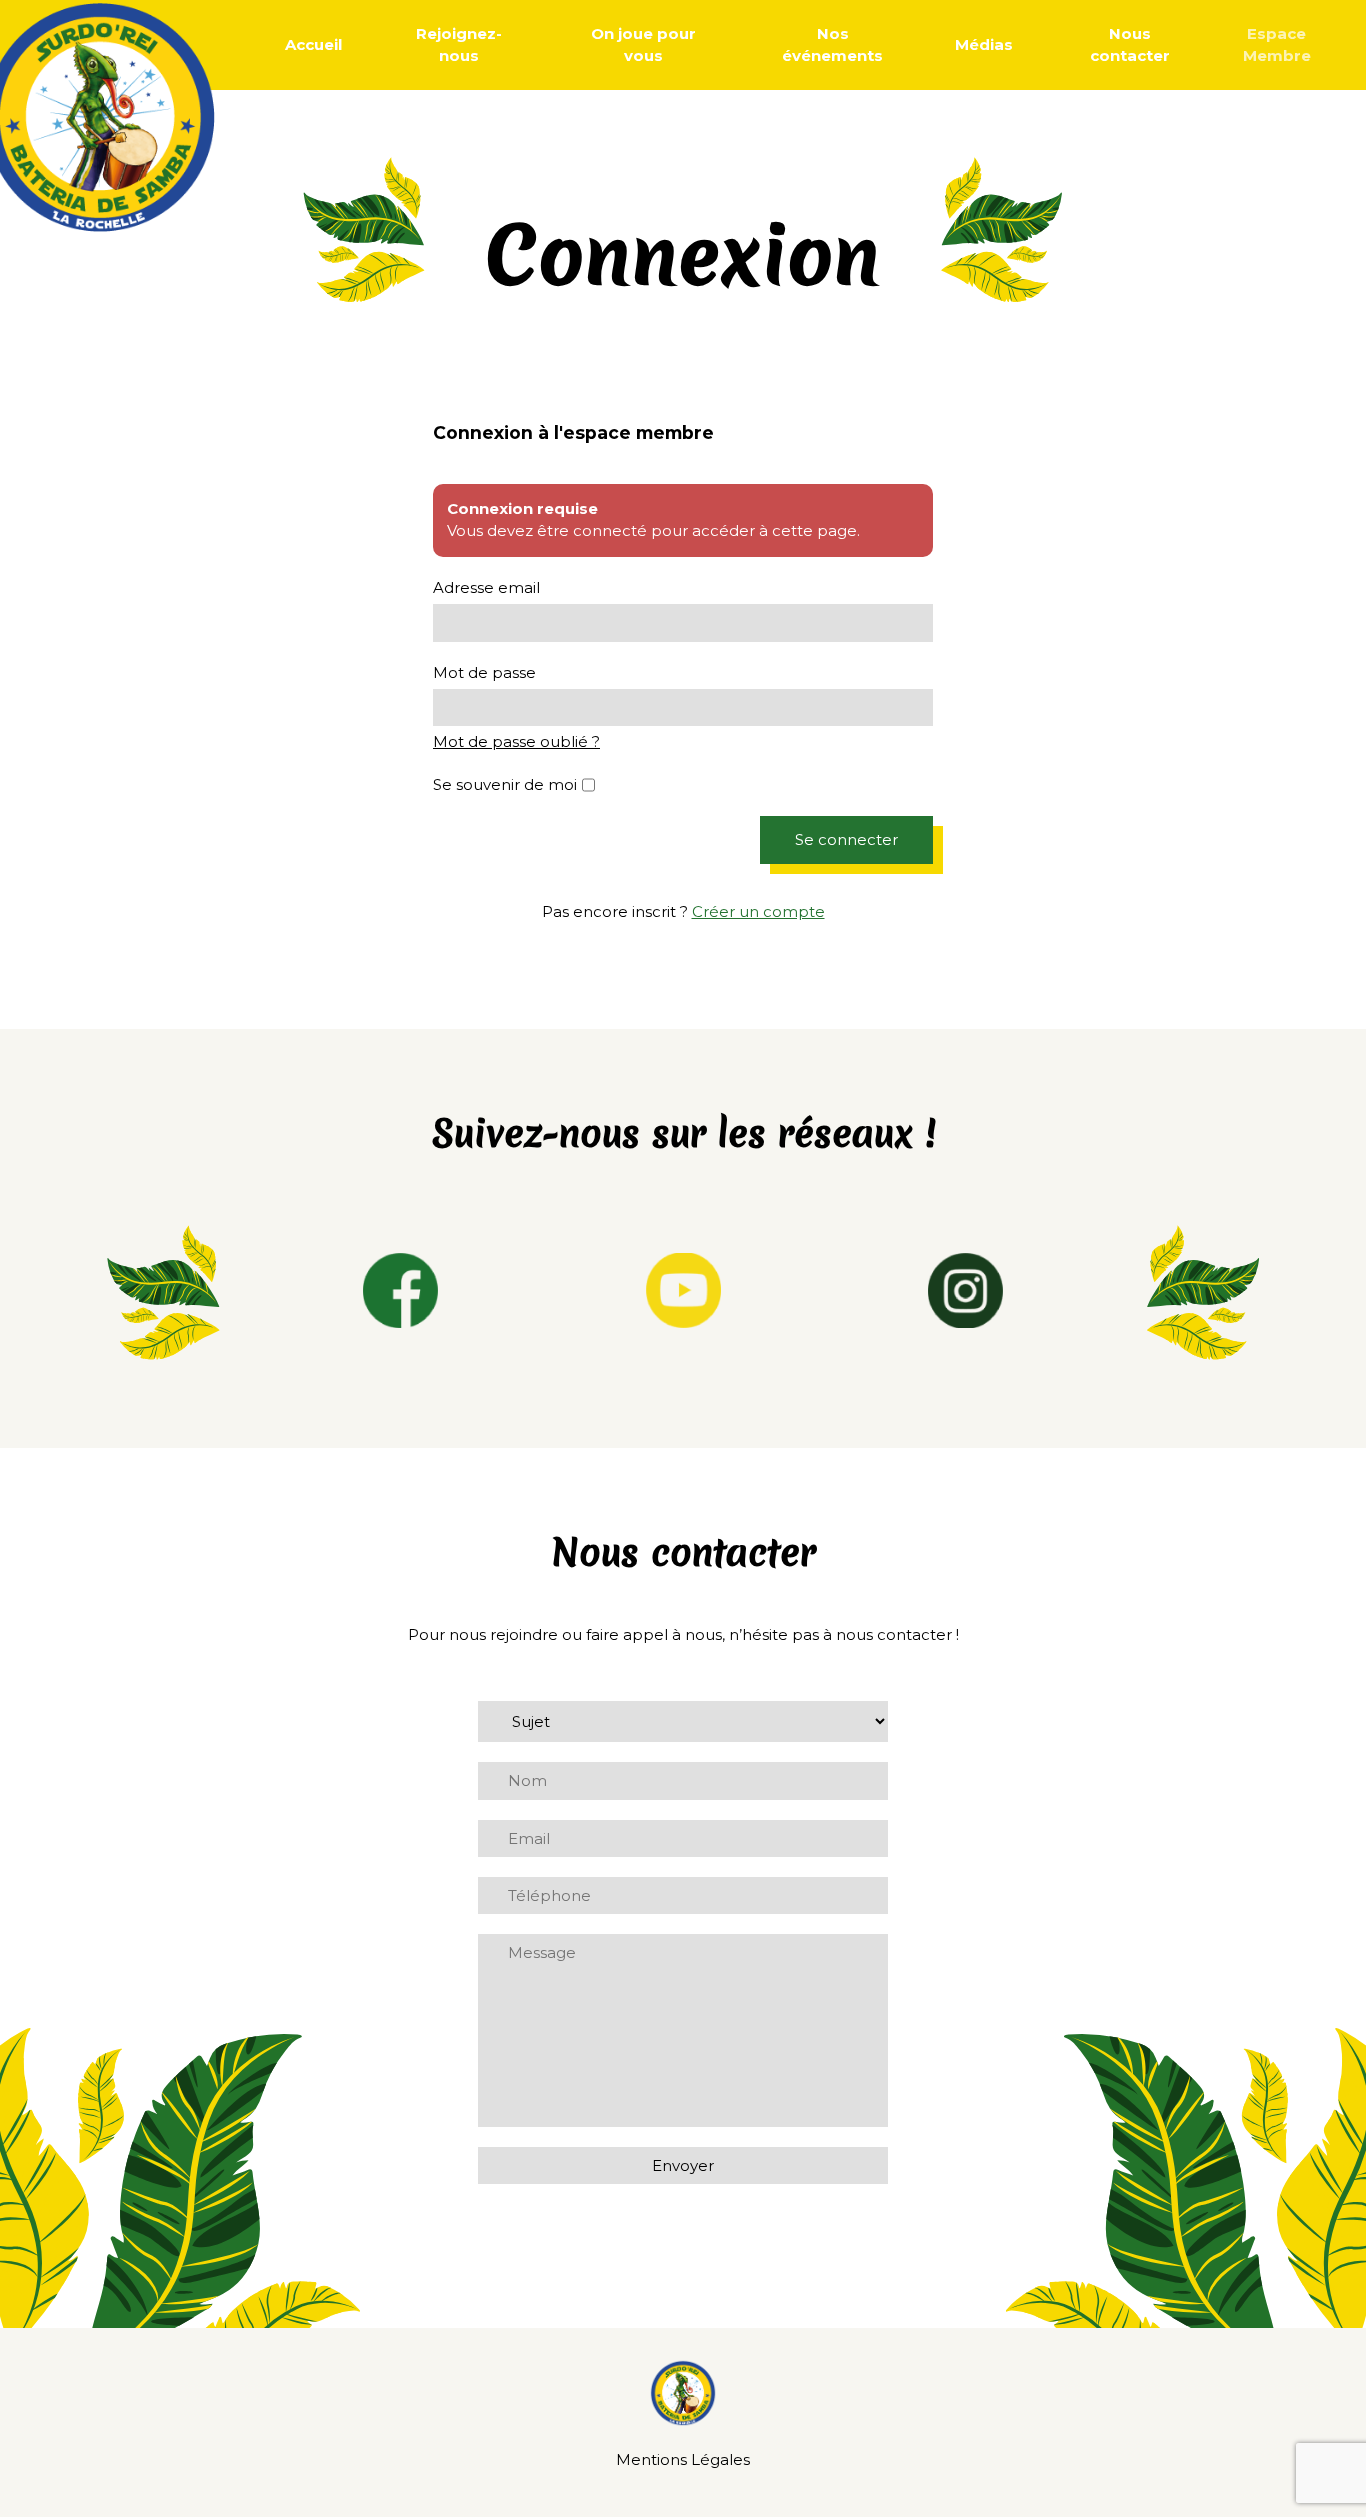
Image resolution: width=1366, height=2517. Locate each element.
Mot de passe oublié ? (516, 741)
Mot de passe (484, 672)
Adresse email (486, 587)
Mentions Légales (683, 2459)
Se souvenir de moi (505, 784)
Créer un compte (758, 911)
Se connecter (846, 839)
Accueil (313, 44)
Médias (984, 44)
